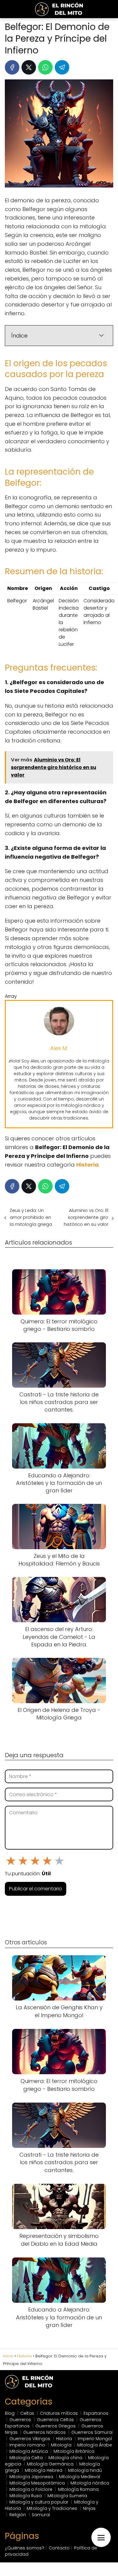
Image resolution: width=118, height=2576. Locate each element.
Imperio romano (27, 2445)
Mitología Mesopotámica (37, 2483)
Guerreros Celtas (55, 2420)
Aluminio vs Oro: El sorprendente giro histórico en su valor (86, 1217)
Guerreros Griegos (56, 2426)
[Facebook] (12, 67)
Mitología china (65, 2458)
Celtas (27, 2413)
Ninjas (89, 2508)
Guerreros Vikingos (30, 2439)
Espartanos (96, 2413)
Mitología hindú (85, 2470)
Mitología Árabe (95, 2445)
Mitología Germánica (50, 2464)
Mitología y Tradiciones (52, 2508)
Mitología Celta (26, 2458)
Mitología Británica (74, 2451)
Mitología (61, 2445)
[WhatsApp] (45, 67)
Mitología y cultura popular (39, 2502)
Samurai (41, 2515)
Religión (18, 2515)
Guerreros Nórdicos (44, 2432)
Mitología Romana (78, 2489)
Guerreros (20, 2420)
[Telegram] (62, 67)
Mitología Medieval (80, 2477)
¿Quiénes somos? (25, 2548)
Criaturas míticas (59, 2413)
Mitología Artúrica (29, 2451)
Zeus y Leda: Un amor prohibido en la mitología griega (31, 1217)
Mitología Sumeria (67, 2496)
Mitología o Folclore (31, 2489)
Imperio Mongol (95, 2439)
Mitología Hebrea (44, 2470)
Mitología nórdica (90, 2483)
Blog (10, 2413)
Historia (64, 2439)
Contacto (59, 2548)
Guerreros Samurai (92, 2432)
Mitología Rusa (26, 2496)
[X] (29, 67)
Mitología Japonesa (31, 2477)
